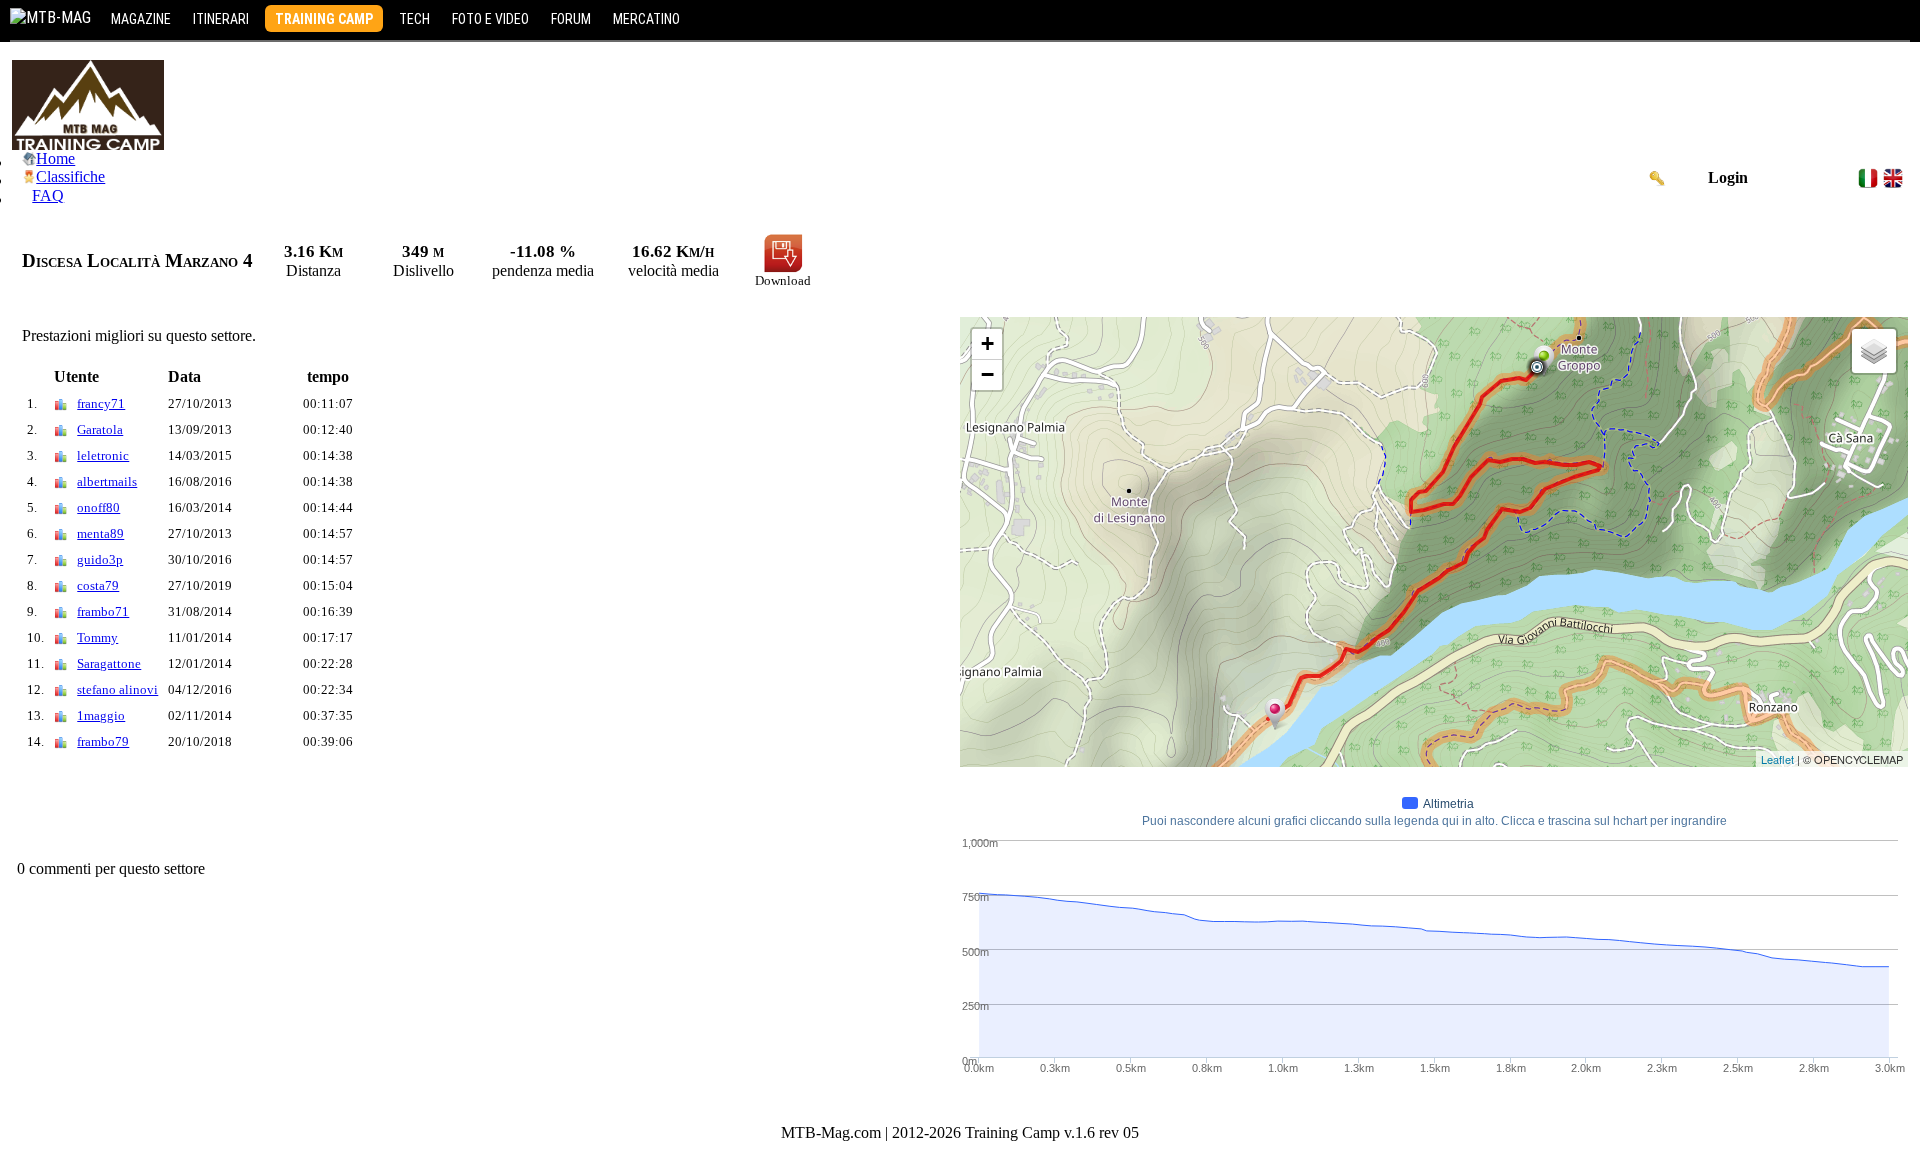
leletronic (103, 455)
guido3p (100, 559)
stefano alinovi (117, 689)
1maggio (101, 715)
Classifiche (70, 176)
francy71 (101, 403)
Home (55, 158)
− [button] (987, 374)
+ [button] (987, 343)
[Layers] (1874, 351)
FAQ (48, 195)
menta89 (100, 533)
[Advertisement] (376, 810)
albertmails (107, 481)
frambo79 (103, 741)
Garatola (100, 429)
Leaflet (1777, 759)
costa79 (98, 585)
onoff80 (98, 507)
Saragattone (109, 663)
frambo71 (103, 611)
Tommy (97, 637)
